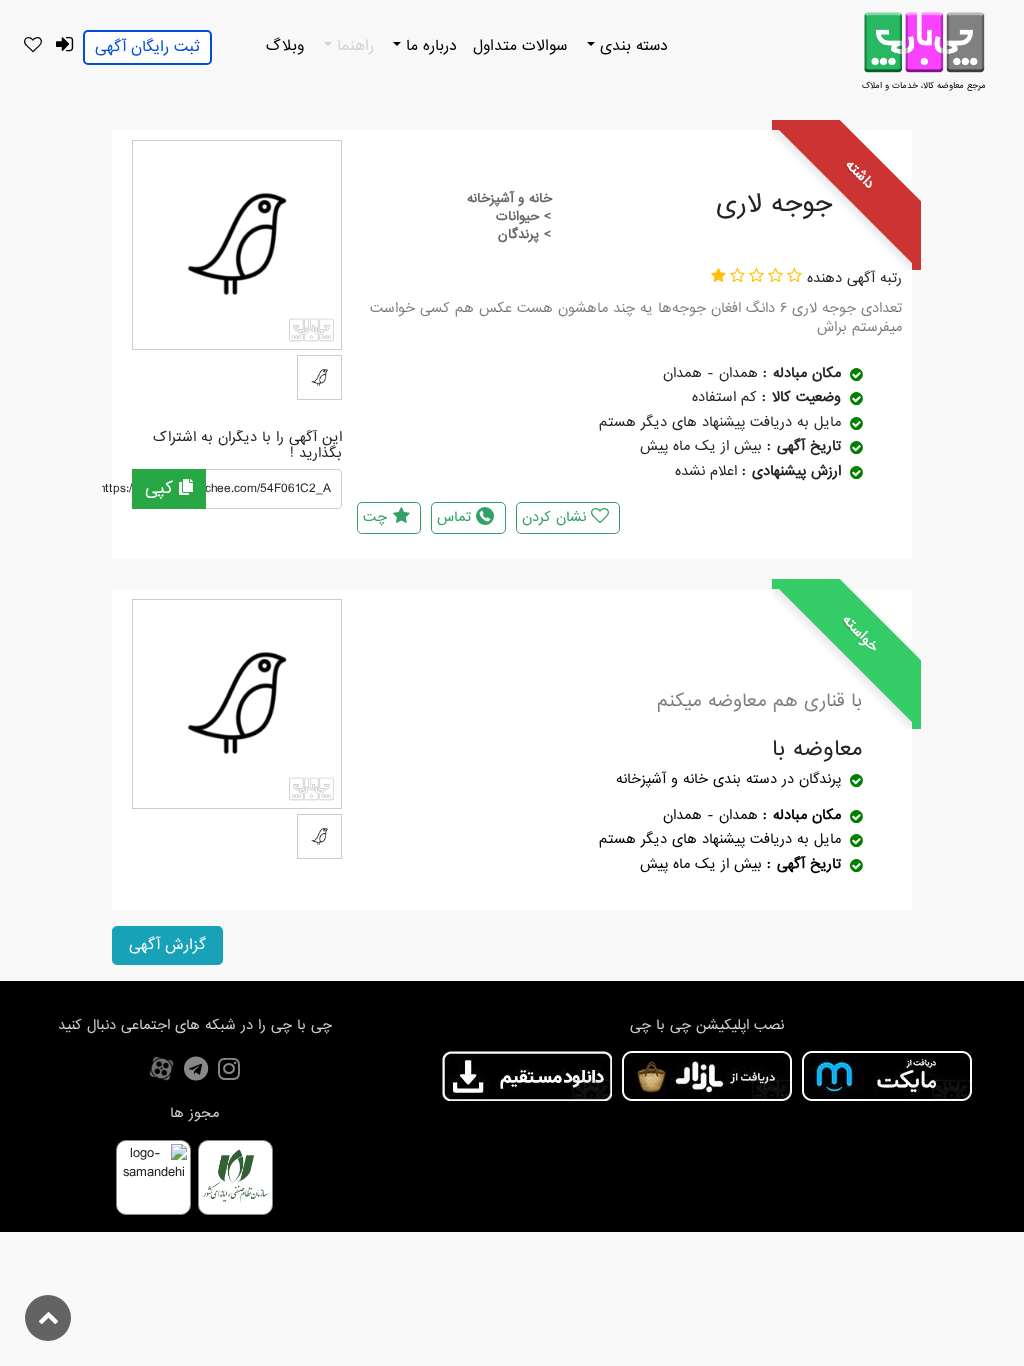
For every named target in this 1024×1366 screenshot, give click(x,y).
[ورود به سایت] (64, 45)
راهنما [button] (353, 46)
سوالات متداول (520, 46)
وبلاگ (285, 46)
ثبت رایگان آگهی (147, 47)
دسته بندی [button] (631, 46)
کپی (162, 488)
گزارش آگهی (167, 945)
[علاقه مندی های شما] (32, 46)
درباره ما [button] (429, 46)
